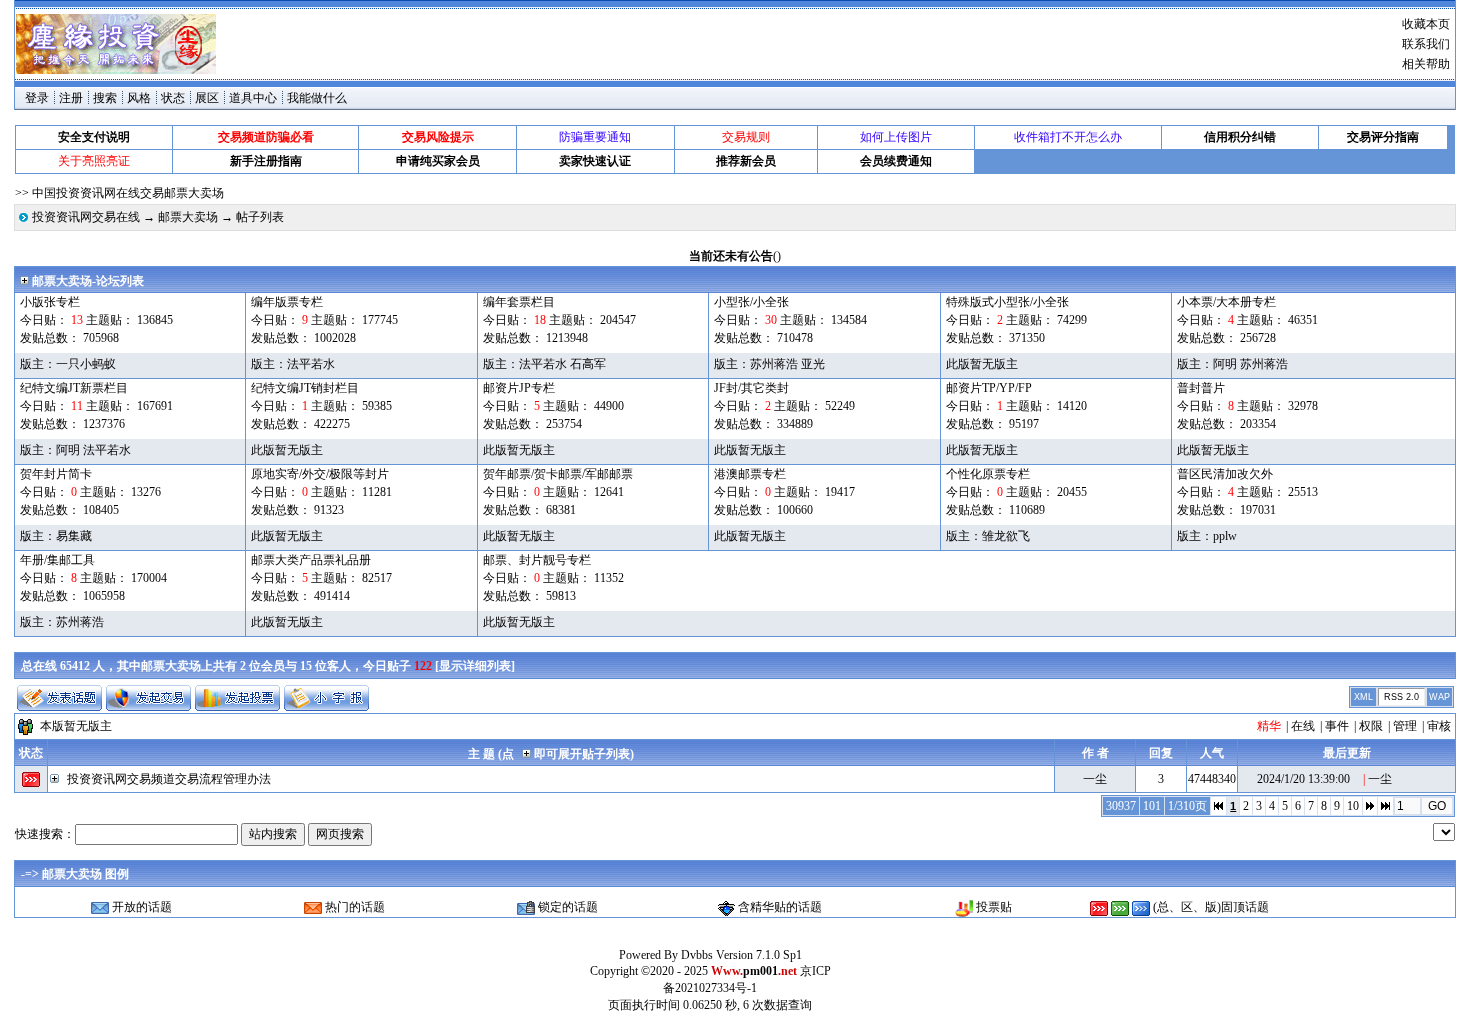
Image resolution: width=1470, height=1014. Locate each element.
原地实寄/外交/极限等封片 (320, 474)
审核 (1439, 726)
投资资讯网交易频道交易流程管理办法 (169, 779)
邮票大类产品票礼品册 (311, 560)
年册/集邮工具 (57, 560)
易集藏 (74, 536)
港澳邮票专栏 (750, 474)
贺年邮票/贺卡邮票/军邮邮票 (558, 474)
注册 (71, 98)
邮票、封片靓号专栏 (537, 560)
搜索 (105, 98)
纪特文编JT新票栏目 (74, 388)
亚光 (813, 364)
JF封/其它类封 (751, 388)
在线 (1303, 726)
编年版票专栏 (287, 302)
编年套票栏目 (519, 302)
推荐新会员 (746, 161)
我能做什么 (317, 98)
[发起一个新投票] (237, 698)
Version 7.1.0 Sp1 (759, 955)
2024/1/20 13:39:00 (1303, 779)
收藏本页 (1426, 24)
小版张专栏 (50, 302)
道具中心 (253, 98)
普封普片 (1201, 388)
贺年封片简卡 (56, 474)
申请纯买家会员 (438, 161)
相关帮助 (1426, 64)
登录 (37, 98)
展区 (207, 98)
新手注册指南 (266, 161)
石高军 (588, 364)
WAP (1439, 697)
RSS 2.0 (1401, 697)
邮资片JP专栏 (519, 388)
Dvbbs (697, 955)
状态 (31, 753)
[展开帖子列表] (57, 779)
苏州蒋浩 (774, 364)
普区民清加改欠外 (1225, 474)
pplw (1225, 536)
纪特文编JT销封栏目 (305, 388)
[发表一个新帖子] (59, 698)
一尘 (1095, 779)
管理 (1405, 726)
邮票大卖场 (188, 217)
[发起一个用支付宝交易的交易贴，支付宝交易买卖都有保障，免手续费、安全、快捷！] (148, 698)
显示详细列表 (475, 666)
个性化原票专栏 (988, 474)
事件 (1337, 726)
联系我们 (1426, 44)
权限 (1371, 726)
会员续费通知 (896, 161)
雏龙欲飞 (1006, 536)
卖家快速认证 (595, 161)
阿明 (1225, 364)
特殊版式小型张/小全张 (1007, 302)
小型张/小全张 (751, 302)
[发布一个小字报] (326, 698)
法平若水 (311, 364)
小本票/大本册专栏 (1226, 302)
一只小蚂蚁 (86, 364)
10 (1353, 806)
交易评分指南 (1383, 137)
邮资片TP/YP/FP (989, 388)
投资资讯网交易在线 (86, 217)
